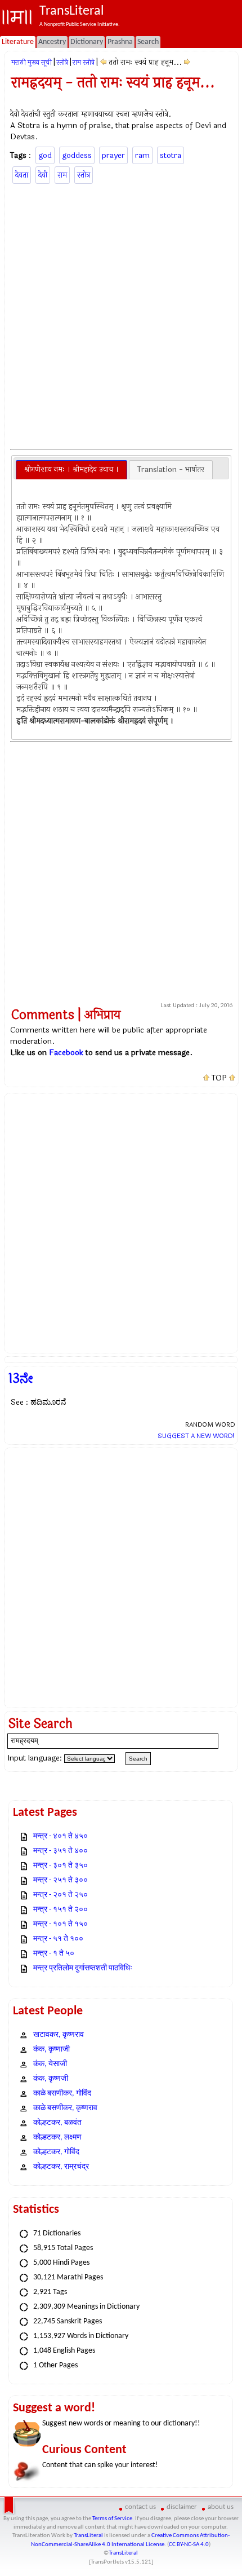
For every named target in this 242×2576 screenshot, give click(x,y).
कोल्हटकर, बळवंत (57, 2123)
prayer (113, 155)
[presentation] (71, 470)
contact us (140, 2507)
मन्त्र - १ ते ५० (54, 1954)
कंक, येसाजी (50, 2064)
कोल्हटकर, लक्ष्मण (57, 2138)
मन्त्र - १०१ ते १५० (60, 1924)
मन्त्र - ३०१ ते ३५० (60, 1866)
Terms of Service (112, 2519)
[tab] (71, 470)
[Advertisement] (121, 315)
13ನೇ (21, 1379)
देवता (22, 175)
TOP (219, 1078)
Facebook (66, 1053)
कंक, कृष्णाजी (51, 2050)
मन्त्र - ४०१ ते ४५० (60, 1836)
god (45, 155)
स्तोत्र (84, 175)
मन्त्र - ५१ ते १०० (58, 1939)
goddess (77, 155)
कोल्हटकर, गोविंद (56, 2152)
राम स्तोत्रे (84, 63)
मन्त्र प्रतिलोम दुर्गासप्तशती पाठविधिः (83, 1968)
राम (62, 175)
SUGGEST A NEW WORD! (196, 1436)
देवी (43, 175)
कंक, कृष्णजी (51, 2079)
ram (142, 155)
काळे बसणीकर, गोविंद (62, 2094)
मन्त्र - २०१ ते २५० (60, 1895)
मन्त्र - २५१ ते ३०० (60, 1880)
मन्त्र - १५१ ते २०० (60, 1910)
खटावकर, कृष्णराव (59, 2035)
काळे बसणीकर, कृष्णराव (65, 2108)
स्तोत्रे (62, 63)
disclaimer (182, 2507)
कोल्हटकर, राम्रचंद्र (61, 2167)
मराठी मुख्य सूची (32, 63)
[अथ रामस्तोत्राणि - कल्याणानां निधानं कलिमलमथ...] (103, 62)
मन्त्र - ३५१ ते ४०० (60, 1851)
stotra (171, 155)
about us (221, 2507)
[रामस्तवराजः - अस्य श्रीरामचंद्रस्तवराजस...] (187, 62)
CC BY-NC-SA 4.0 (189, 2545)
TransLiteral (88, 2536)
